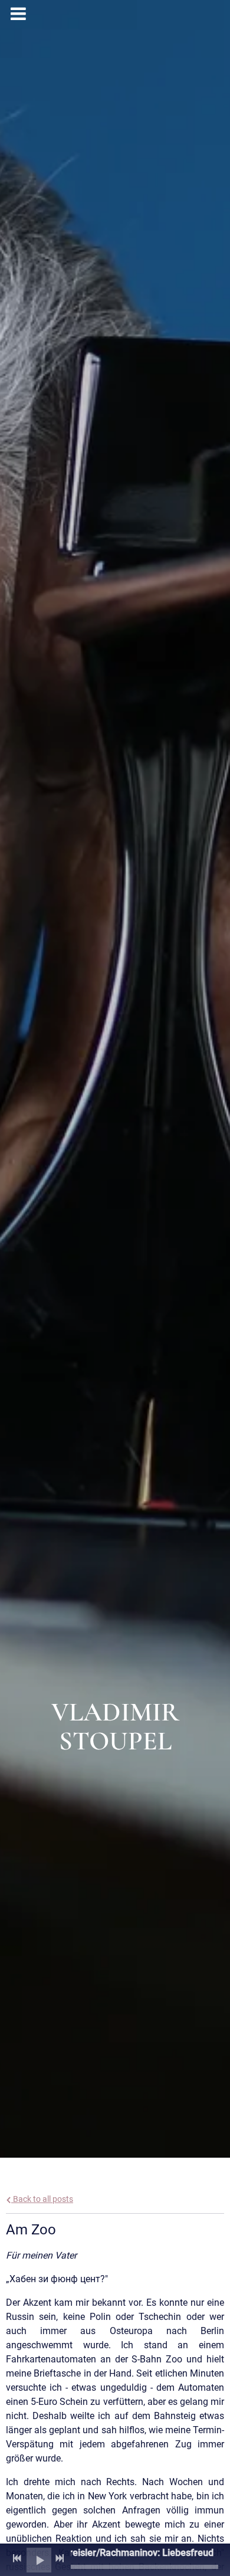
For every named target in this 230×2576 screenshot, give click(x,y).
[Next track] (60, 2558)
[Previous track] (17, 2558)
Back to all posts (42, 2199)
